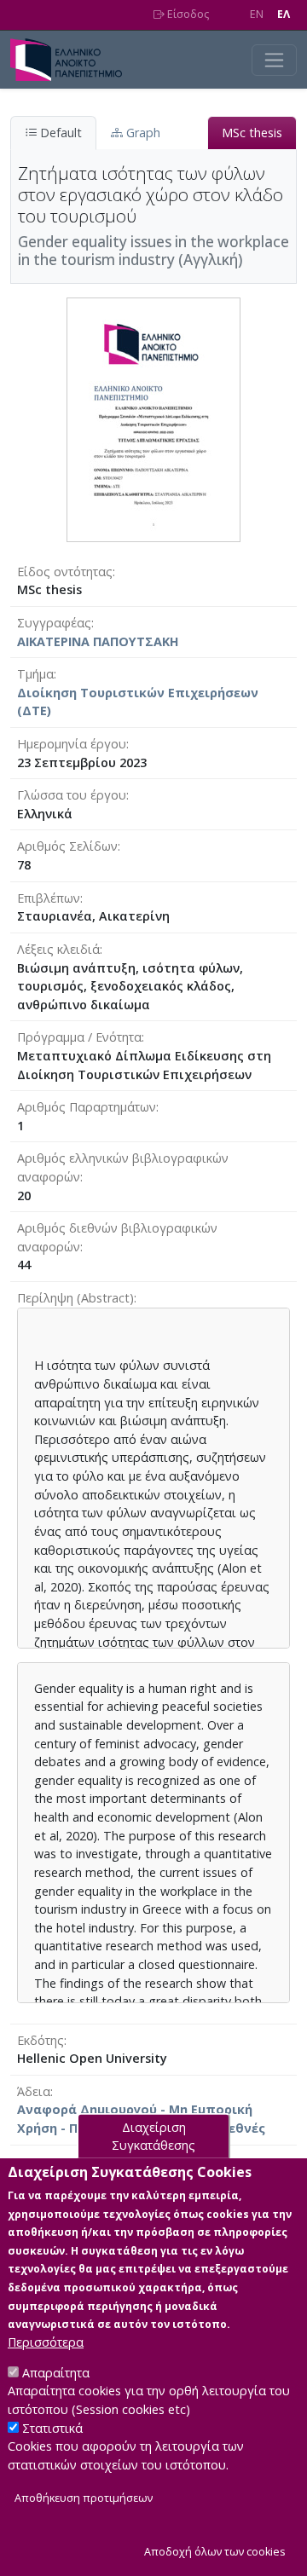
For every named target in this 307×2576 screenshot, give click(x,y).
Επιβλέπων (49, 898)
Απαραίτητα (56, 2373)
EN (257, 14)
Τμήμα (35, 674)
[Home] (73, 60)
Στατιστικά (52, 2428)
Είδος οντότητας (65, 572)
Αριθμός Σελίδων (67, 846)
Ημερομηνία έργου (72, 744)
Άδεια (34, 2091)
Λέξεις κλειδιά (58, 949)
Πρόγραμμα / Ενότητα (79, 1037)
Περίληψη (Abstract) (75, 1298)
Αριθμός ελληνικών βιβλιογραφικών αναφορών (123, 1167)
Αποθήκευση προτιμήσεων (84, 2498)
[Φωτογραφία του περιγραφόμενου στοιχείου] (153, 418)
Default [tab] (59, 133)
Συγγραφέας (54, 623)
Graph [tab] (142, 133)
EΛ (284, 14)
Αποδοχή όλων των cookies (215, 2552)
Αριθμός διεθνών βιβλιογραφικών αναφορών (117, 1237)
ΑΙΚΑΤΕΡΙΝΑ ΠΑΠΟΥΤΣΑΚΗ (98, 641)
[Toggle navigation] (274, 60)
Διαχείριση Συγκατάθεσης (153, 2136)
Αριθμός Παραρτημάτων (87, 1107)
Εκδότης (41, 2040)
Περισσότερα (46, 2342)
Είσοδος (187, 14)
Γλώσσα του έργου (72, 795)
